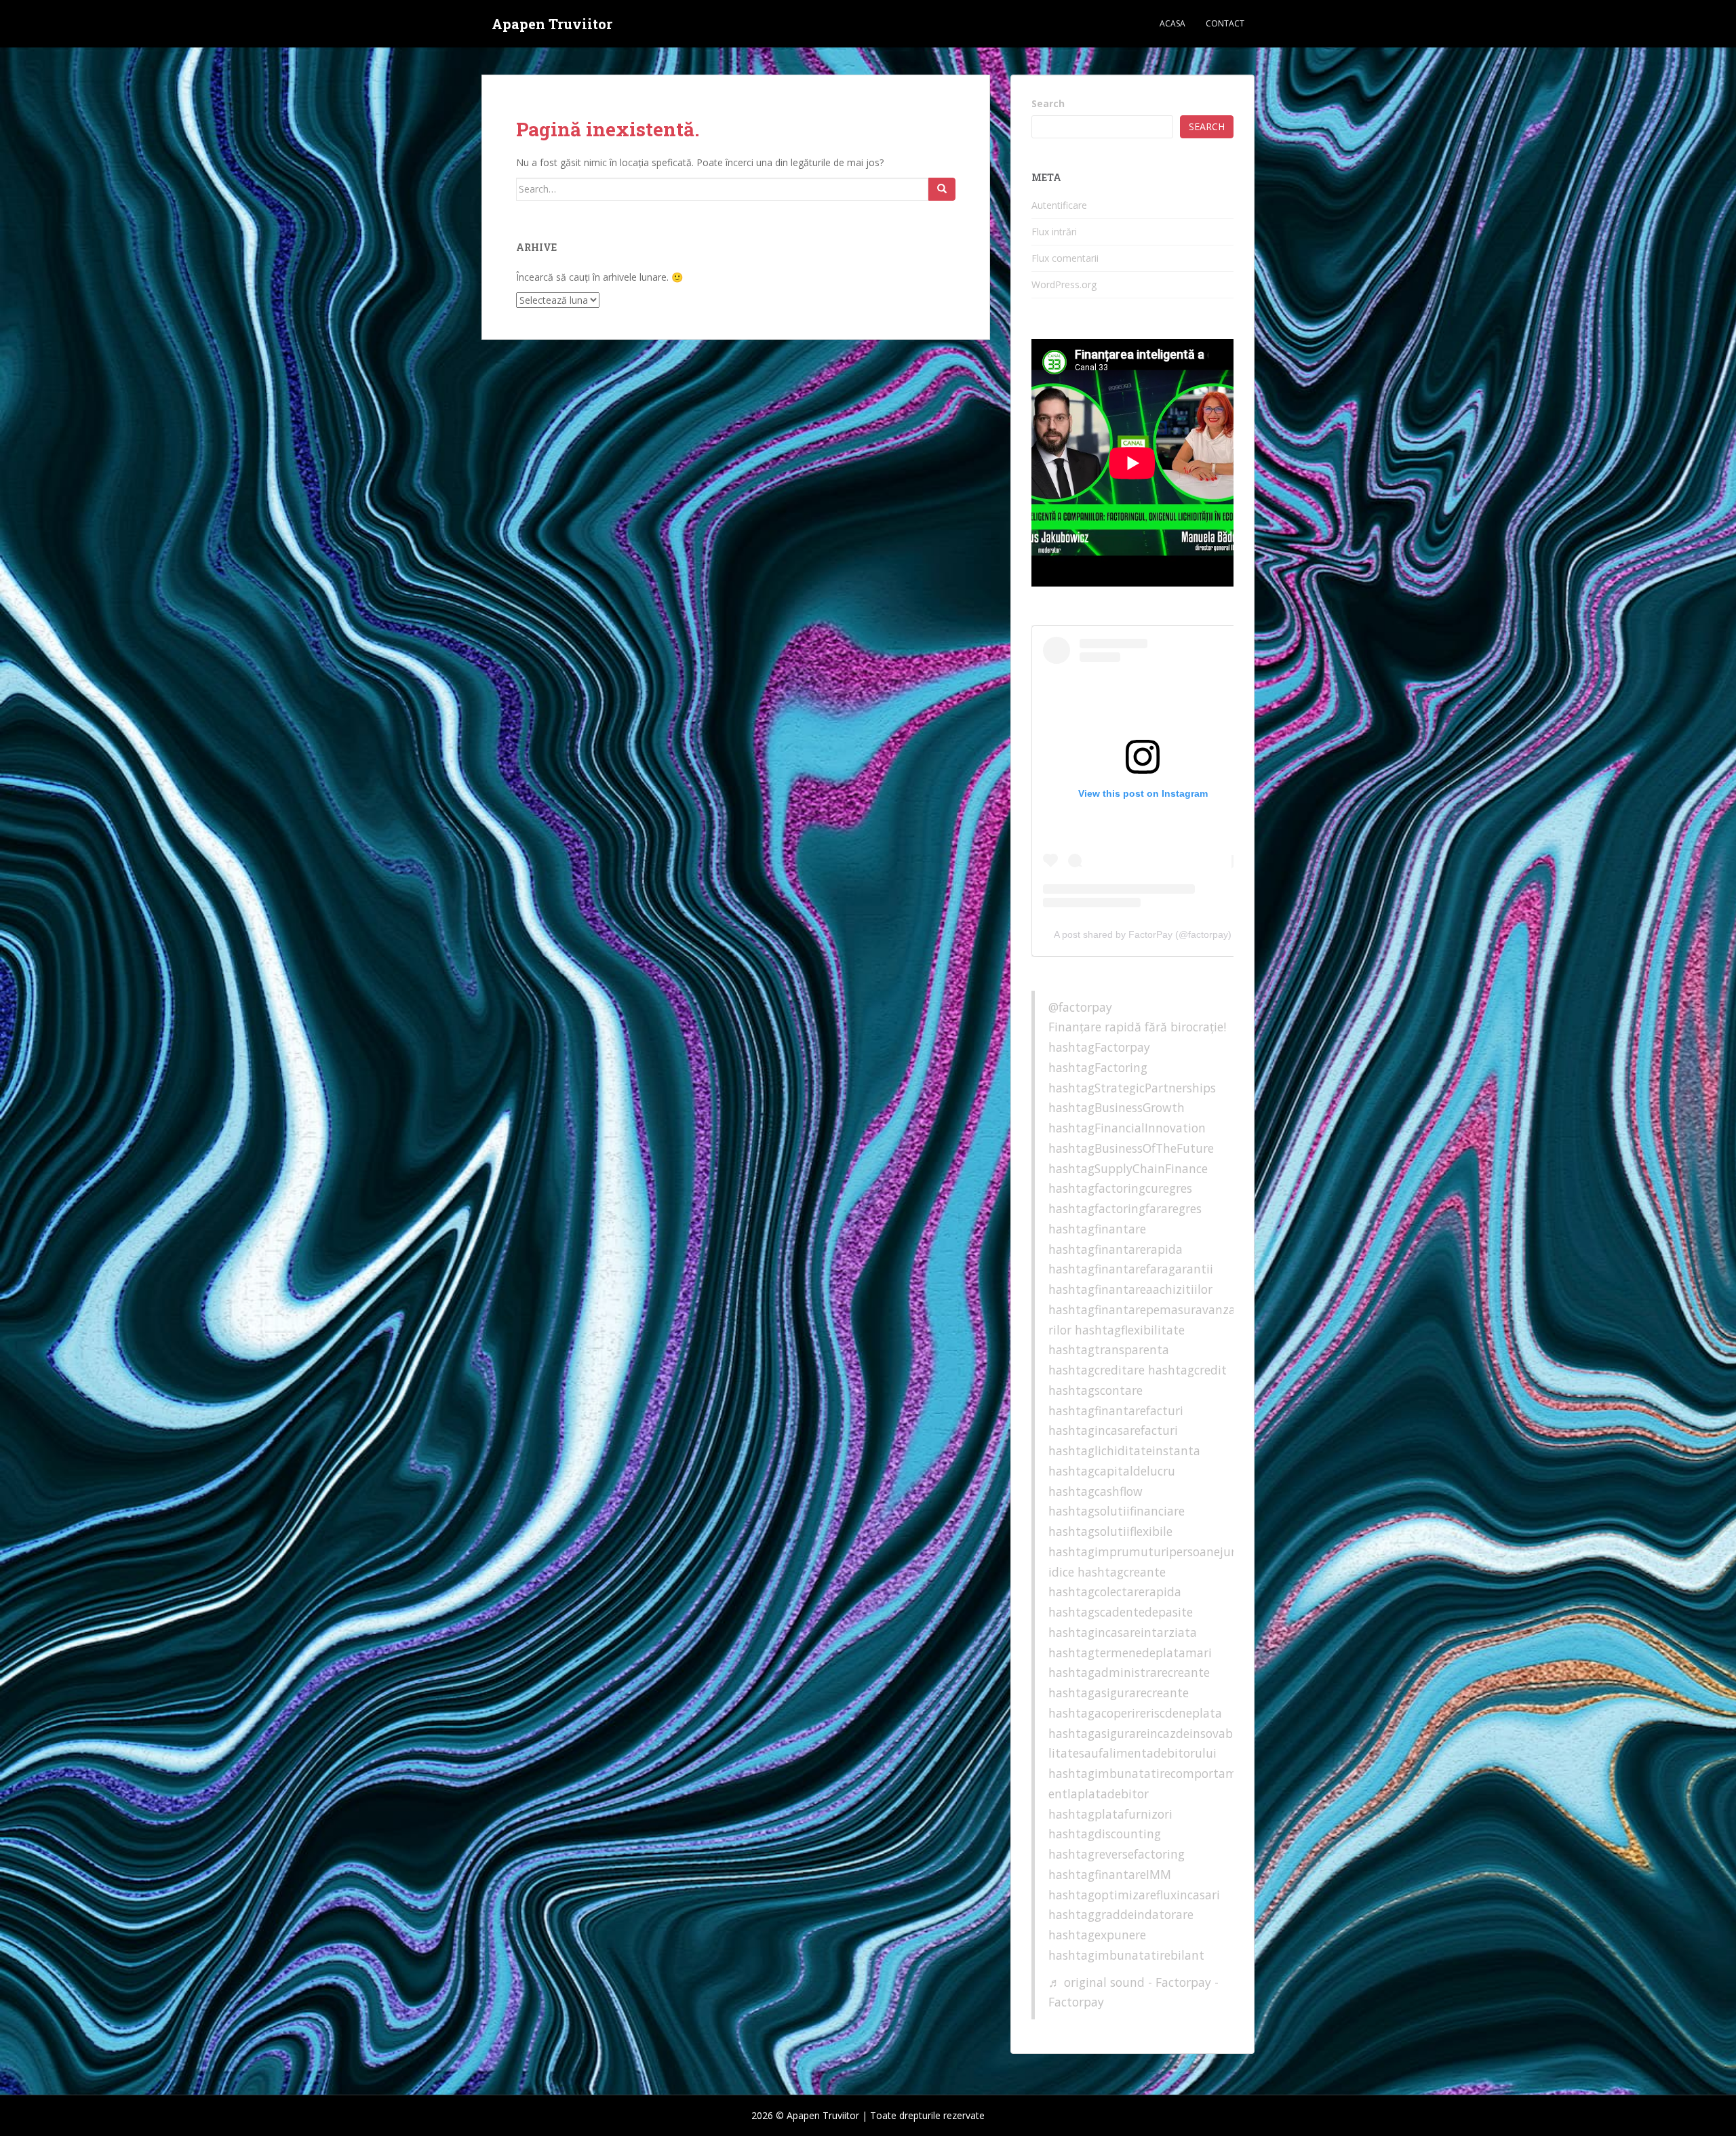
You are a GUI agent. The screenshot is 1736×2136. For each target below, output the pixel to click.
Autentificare (1059, 205)
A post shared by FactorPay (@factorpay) (1143, 934)
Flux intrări (1054, 232)
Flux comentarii (1065, 258)
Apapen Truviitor (552, 24)
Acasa (1172, 23)
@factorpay (1080, 1007)
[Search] (942, 189)
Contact (1225, 23)
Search (1048, 103)
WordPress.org (1064, 284)
